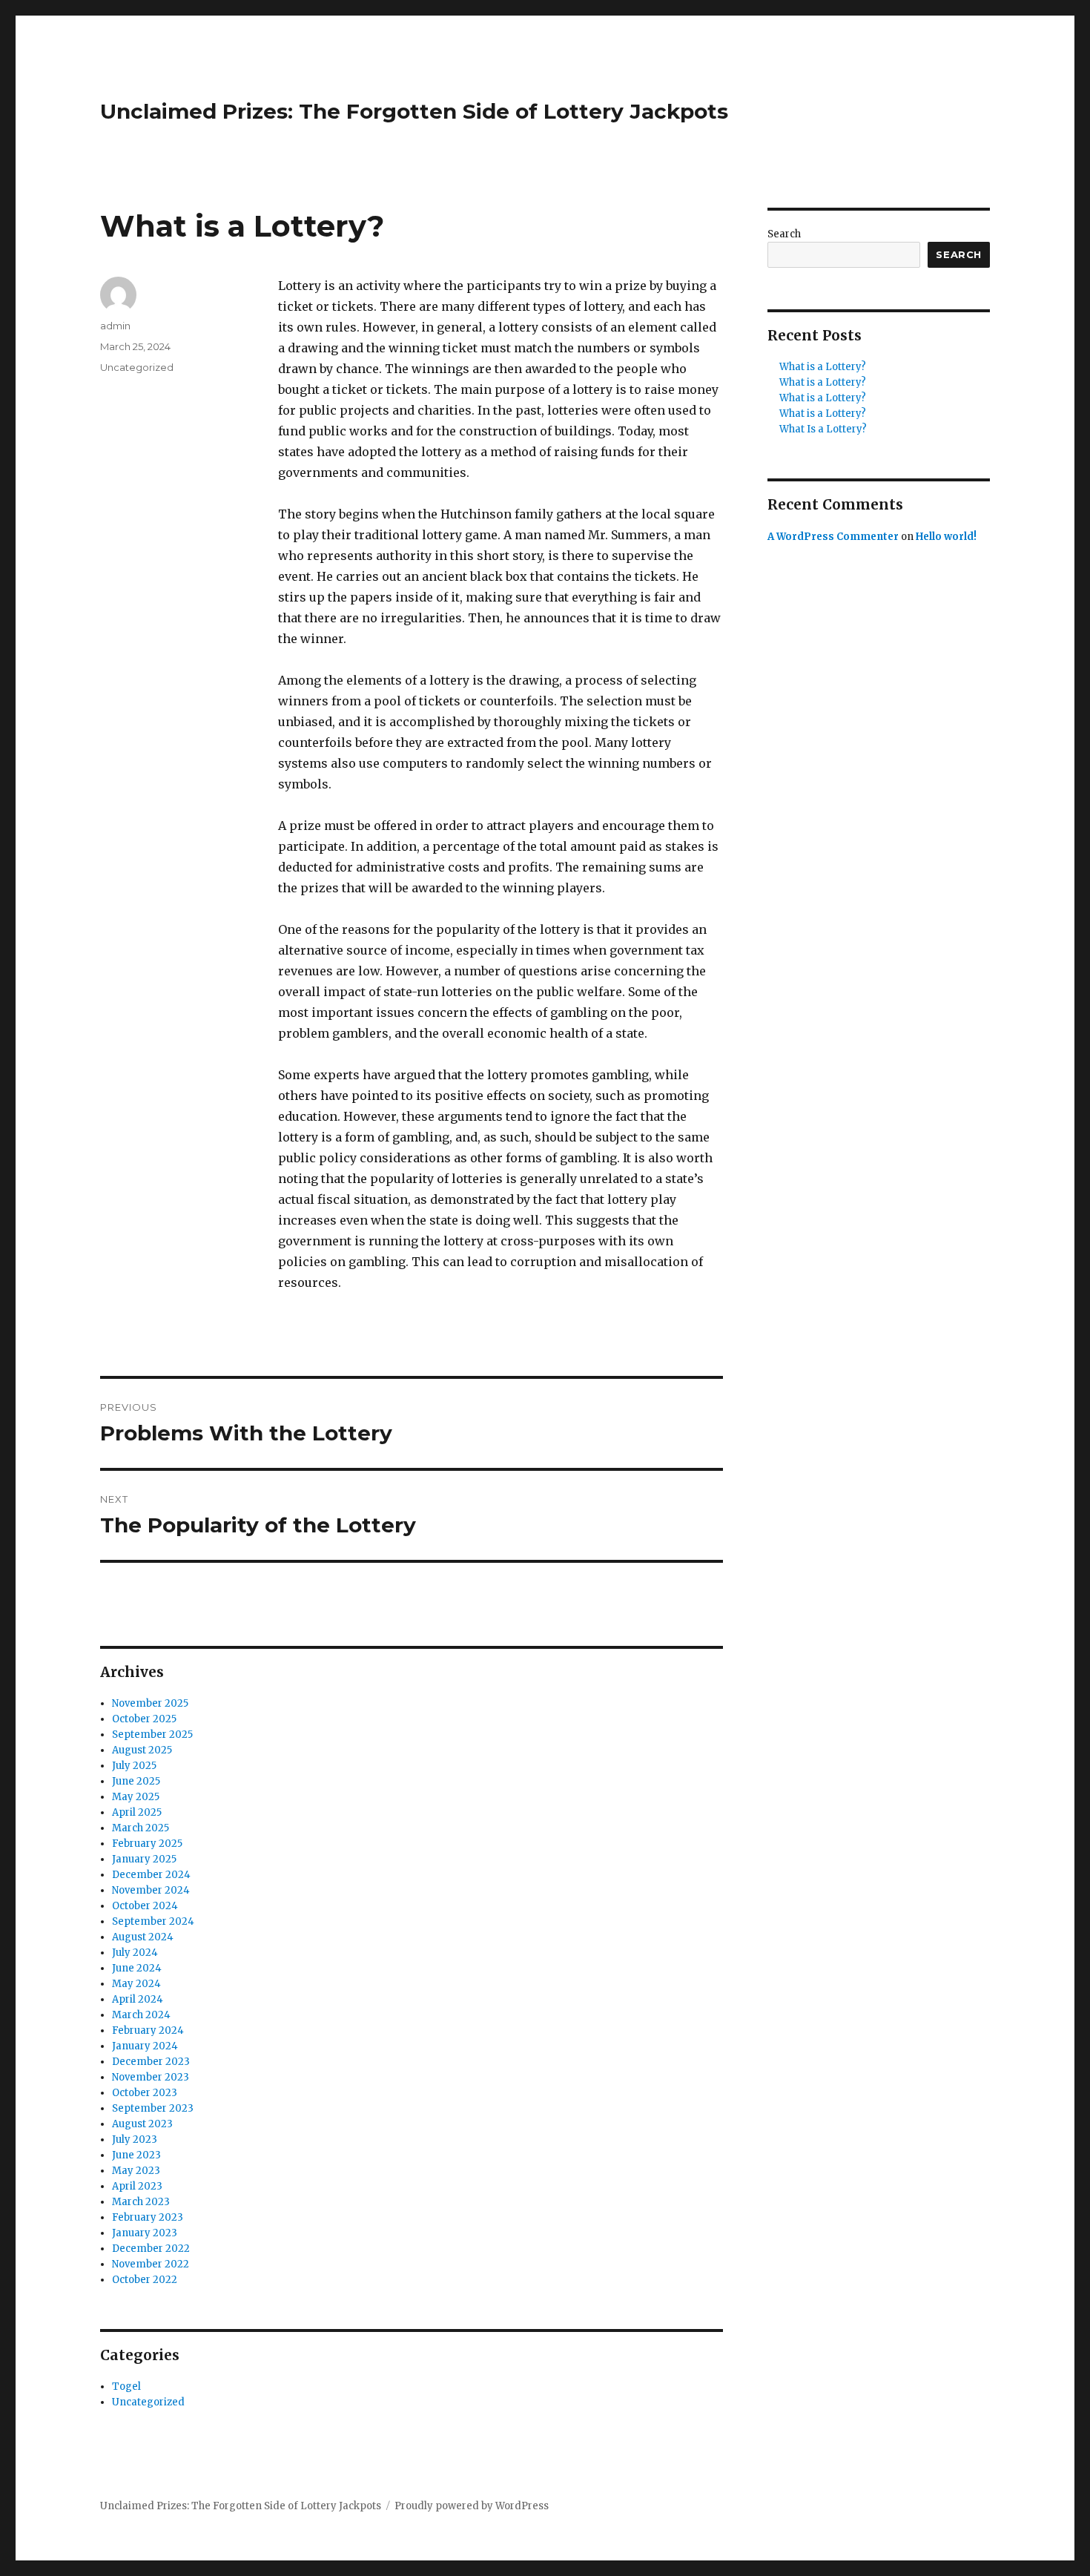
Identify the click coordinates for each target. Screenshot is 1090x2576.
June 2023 (136, 2155)
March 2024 (141, 2015)
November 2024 (151, 1890)
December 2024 (151, 1875)
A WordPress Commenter (833, 537)
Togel (126, 2386)
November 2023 (151, 2077)
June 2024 (137, 1968)
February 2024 (148, 2030)
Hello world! (946, 537)
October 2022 (145, 2280)
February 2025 (147, 1844)
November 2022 (151, 2264)
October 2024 (145, 1906)
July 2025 (134, 1766)
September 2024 (153, 1921)
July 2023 (135, 2139)
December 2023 (151, 2062)
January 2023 (145, 2233)
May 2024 (136, 1984)
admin (115, 326)
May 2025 (136, 1797)
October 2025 (144, 1719)
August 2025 (142, 1750)
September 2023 (153, 2108)
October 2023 (145, 2093)
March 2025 (141, 1828)
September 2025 (152, 1735)
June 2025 (136, 1781)
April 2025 (137, 1812)
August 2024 (143, 1937)
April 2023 (137, 2186)
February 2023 (148, 2217)
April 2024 (138, 1999)
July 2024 (135, 1953)
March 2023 (141, 2202)
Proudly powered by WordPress (472, 2506)
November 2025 (150, 1703)
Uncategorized (137, 367)
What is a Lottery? (823, 367)
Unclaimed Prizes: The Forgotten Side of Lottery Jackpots (414, 111)
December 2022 (151, 2249)
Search (784, 234)
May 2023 (136, 2171)
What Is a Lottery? (823, 429)
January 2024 (145, 2046)
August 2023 (142, 2124)
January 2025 (144, 1859)
